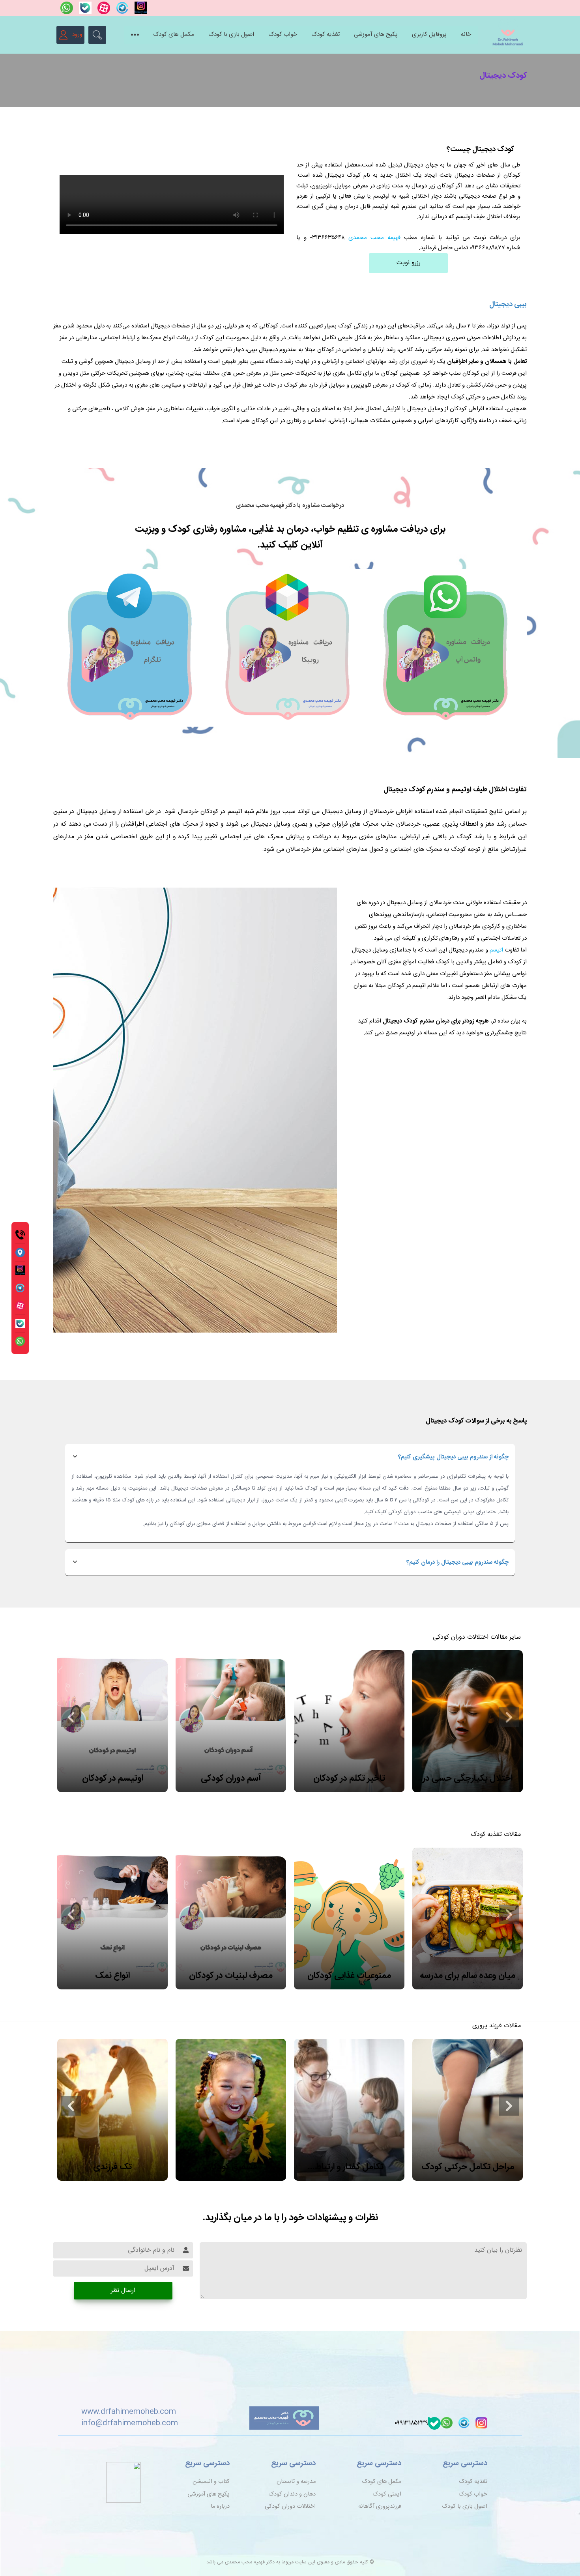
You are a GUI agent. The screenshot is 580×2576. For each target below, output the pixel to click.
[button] (71, 1717)
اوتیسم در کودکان (113, 1778)
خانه (466, 35)
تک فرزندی (112, 2167)
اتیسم (496, 950)
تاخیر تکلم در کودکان (349, 1778)
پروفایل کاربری (429, 35)
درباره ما (220, 2507)
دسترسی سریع (465, 2464)
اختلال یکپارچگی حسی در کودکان (468, 1779)
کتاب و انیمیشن (211, 2482)
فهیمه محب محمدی (374, 238)
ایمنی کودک (387, 2494)
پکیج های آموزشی (376, 35)
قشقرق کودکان (231, 2167)
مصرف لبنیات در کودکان (231, 1976)
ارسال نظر (123, 2291)
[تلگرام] (121, 8)
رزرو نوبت (409, 263)
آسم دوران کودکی (231, 1778)
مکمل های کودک (174, 35)
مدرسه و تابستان (296, 2482)
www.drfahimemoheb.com (129, 2412)
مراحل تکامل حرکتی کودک (468, 2167)
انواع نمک (112, 1976)
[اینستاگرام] (139, 8)
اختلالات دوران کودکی (290, 2507)
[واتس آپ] (66, 8)
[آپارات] (103, 8)
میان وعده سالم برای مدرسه (468, 1976)
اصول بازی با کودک (231, 35)
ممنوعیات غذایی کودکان (349, 1976)
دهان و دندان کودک (292, 2494)
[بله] (84, 8)
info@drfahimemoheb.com (130, 2423)
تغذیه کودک (326, 35)
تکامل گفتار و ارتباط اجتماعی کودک (349, 2167)
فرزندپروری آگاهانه (380, 2507)
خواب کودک (283, 35)
